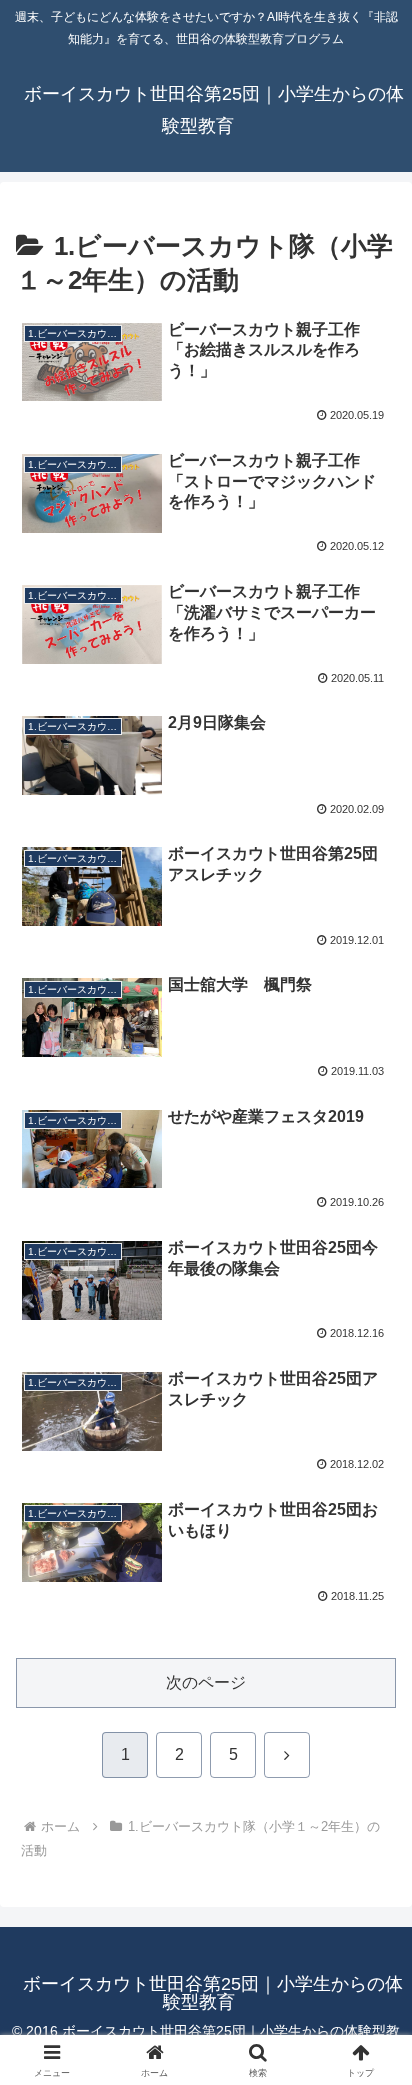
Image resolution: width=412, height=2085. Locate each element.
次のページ (206, 1682)
